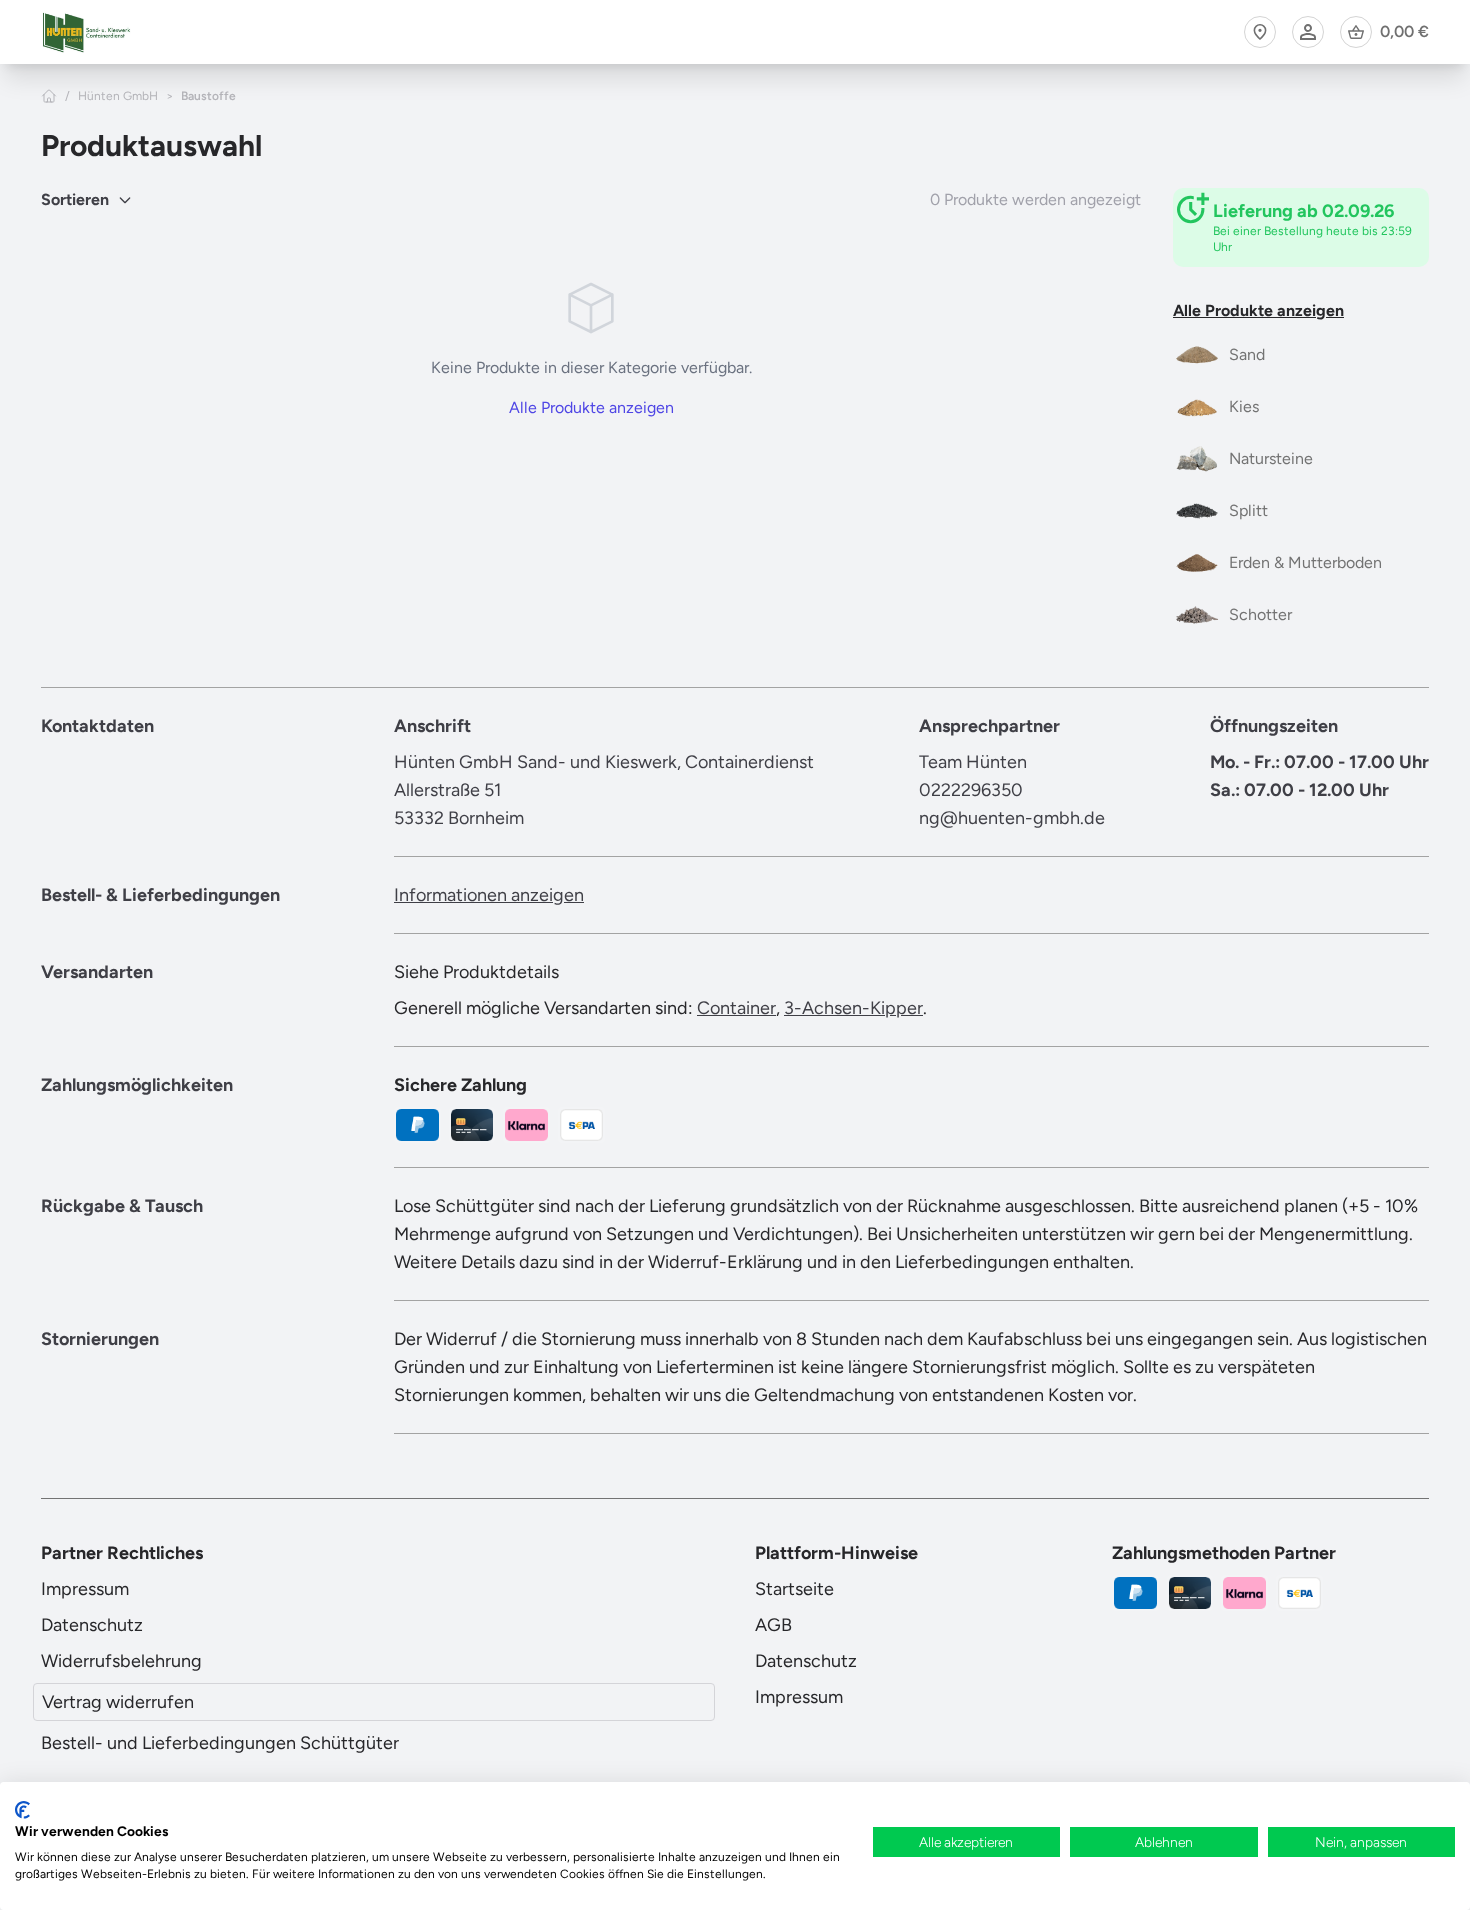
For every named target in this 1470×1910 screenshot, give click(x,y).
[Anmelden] (1308, 32)
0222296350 (971, 790)
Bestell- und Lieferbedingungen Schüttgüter (220, 1743)
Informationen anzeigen (489, 895)
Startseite (794, 1589)
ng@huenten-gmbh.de (1012, 818)
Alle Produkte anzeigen (591, 407)
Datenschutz (92, 1625)
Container (736, 1008)
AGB (773, 1625)
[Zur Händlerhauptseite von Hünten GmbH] (86, 32)
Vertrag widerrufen (118, 1702)
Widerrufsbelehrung (121, 1661)
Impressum (85, 1589)
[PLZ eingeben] (1260, 32)
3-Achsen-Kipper (853, 1008)
